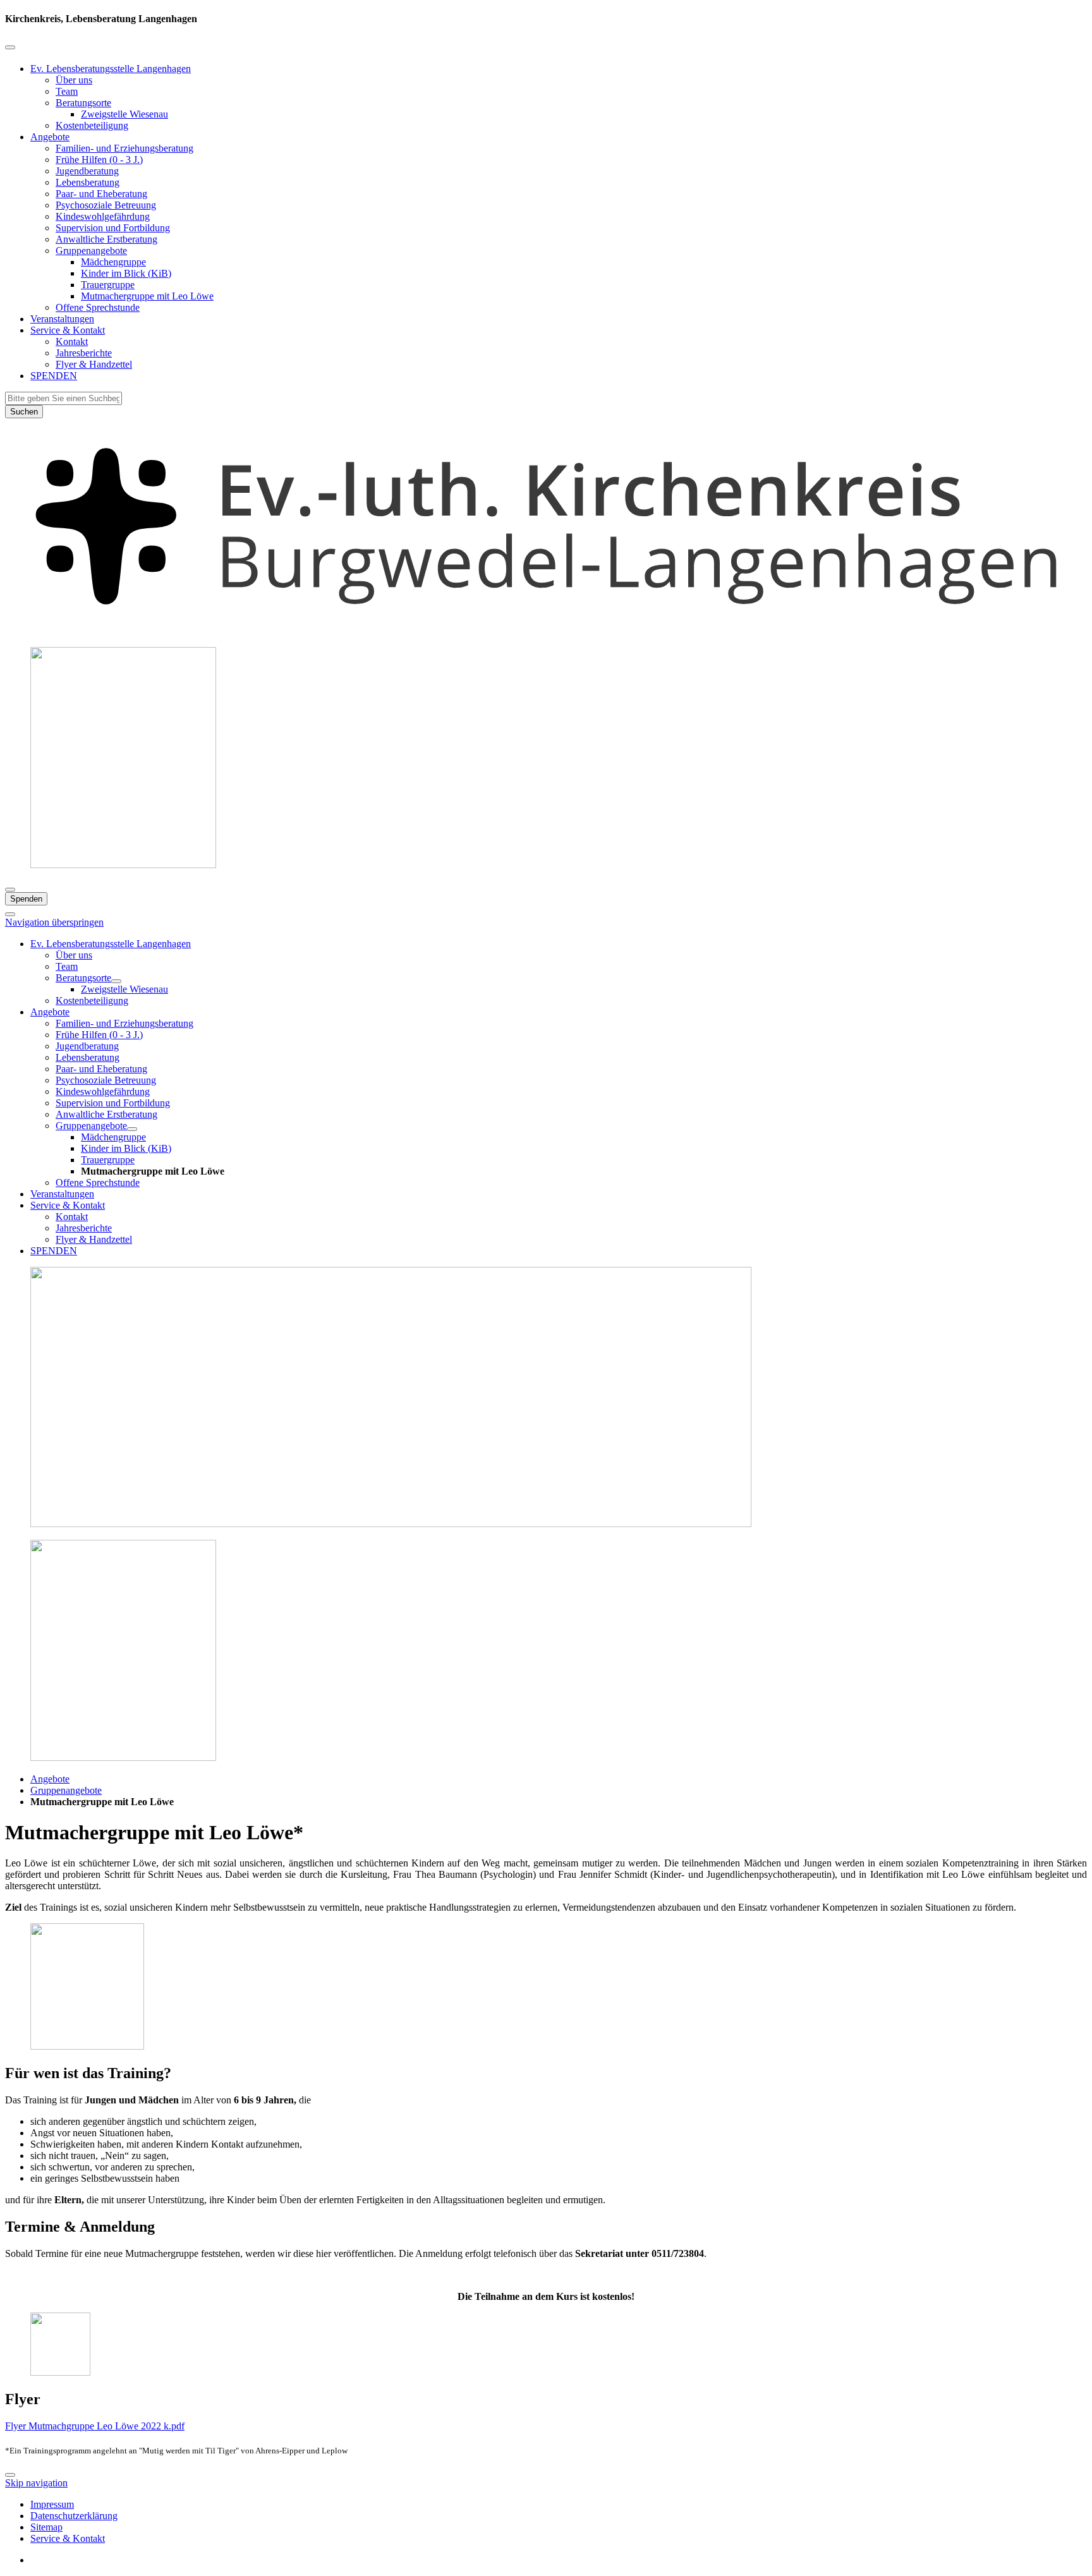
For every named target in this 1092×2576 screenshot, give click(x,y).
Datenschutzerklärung (74, 2516)
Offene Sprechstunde (98, 307)
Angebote (50, 137)
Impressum (52, 2504)
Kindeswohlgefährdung (103, 216)
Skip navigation (36, 2483)
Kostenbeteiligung (92, 125)
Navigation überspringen (54, 922)
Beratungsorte (83, 103)
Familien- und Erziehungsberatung (124, 148)
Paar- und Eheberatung (101, 194)
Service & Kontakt (68, 330)
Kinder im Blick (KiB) (126, 273)
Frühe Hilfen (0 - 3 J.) (99, 160)
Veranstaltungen (62, 319)
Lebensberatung (88, 182)
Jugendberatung (87, 171)
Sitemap (46, 2527)
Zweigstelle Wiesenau (124, 114)
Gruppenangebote (91, 251)
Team (67, 91)
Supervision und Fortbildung (113, 228)
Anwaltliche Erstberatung (106, 239)
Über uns (74, 80)
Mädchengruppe (113, 262)
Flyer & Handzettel (94, 364)
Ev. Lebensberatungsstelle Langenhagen (111, 69)
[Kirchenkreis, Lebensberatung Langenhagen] (546, 631)
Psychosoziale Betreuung (106, 205)
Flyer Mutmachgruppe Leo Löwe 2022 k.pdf (95, 2426)
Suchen (24, 412)
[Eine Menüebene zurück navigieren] (10, 47)
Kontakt (72, 342)
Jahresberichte (84, 353)
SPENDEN (54, 376)
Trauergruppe (108, 285)
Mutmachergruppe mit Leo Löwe (147, 296)
